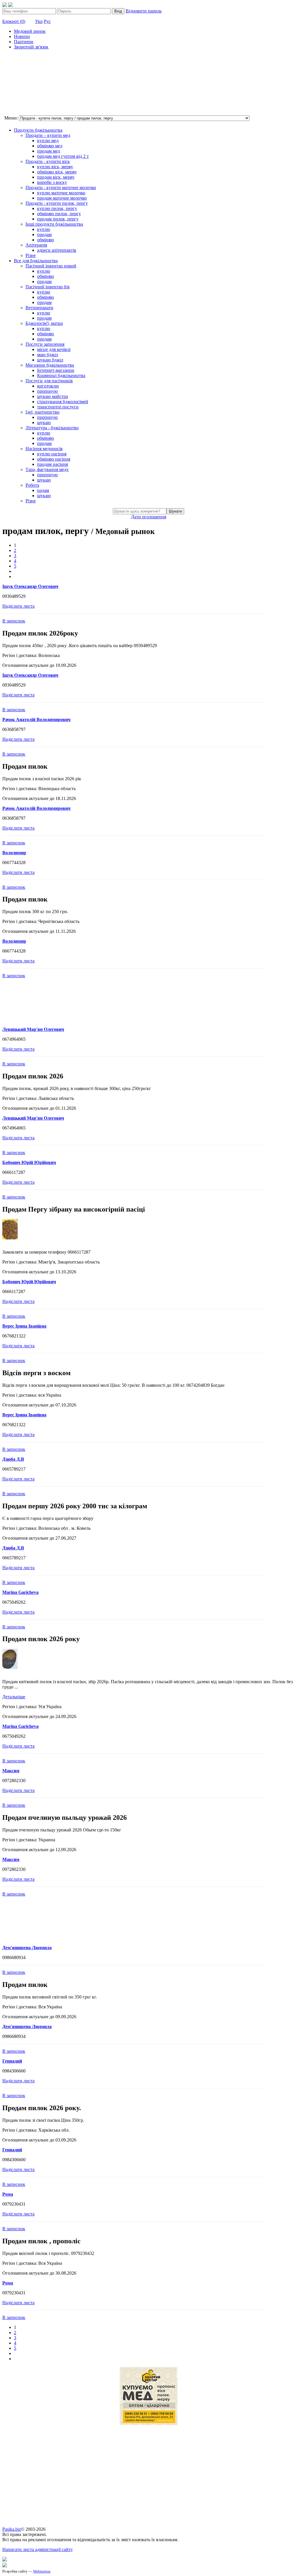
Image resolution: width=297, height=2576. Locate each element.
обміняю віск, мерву (57, 172)
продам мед (49, 151)
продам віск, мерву (56, 177)
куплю (44, 229)
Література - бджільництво (52, 428)
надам (43, 490)
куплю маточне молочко (61, 193)
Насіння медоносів (44, 449)
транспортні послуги (58, 407)
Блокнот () (14, 21)
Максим (11, 1771)
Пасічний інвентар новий (51, 266)
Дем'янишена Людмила (27, 1948)
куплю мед (48, 141)
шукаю (44, 422)
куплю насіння (52, 454)
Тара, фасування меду (47, 469)
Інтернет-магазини (56, 370)
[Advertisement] (31, 83)
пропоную (47, 391)
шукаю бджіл (50, 360)
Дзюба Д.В (13, 1459)
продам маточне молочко (62, 198)
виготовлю (48, 386)
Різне (31, 255)
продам (44, 235)
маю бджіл (48, 355)
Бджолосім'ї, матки (44, 323)
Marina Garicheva (20, 1592)
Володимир (14, 853)
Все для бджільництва (36, 261)
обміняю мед (50, 146)
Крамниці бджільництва (61, 375)
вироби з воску (52, 182)
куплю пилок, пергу (57, 208)
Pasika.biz (12, 2529)
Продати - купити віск (48, 161)
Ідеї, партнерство (42, 412)
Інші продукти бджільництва (54, 224)
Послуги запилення (45, 344)
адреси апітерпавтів (57, 250)
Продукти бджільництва (38, 130)
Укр (39, 21)
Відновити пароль (144, 11)
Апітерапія (36, 245)
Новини (22, 36)
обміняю (46, 240)
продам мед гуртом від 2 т (63, 156)
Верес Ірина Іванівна (24, 1326)
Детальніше (14, 1697)
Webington (42, 2571)
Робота (32, 485)
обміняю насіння (54, 459)
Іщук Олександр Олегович (30, 586)
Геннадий (12, 2061)
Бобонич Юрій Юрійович (29, 1162)
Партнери (24, 42)
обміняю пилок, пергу (59, 214)
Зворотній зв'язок (31, 47)
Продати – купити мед (48, 135)
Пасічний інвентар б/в (48, 287)
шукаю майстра (52, 396)
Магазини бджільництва (50, 365)
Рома (8, 2194)
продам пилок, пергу (58, 219)
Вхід (118, 11)
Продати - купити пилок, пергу (57, 203)
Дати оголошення (149, 517)
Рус (47, 21)
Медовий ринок (30, 31)
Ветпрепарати (39, 308)
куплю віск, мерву (55, 167)
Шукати (175, 511)
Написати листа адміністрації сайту (38, 2549)
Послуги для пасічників (49, 381)
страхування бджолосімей (63, 402)
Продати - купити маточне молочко (61, 188)
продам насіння (52, 464)
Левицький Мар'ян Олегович (33, 1029)
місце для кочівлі (54, 349)
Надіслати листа (18, 606)
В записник (14, 621)
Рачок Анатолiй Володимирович (36, 719)
